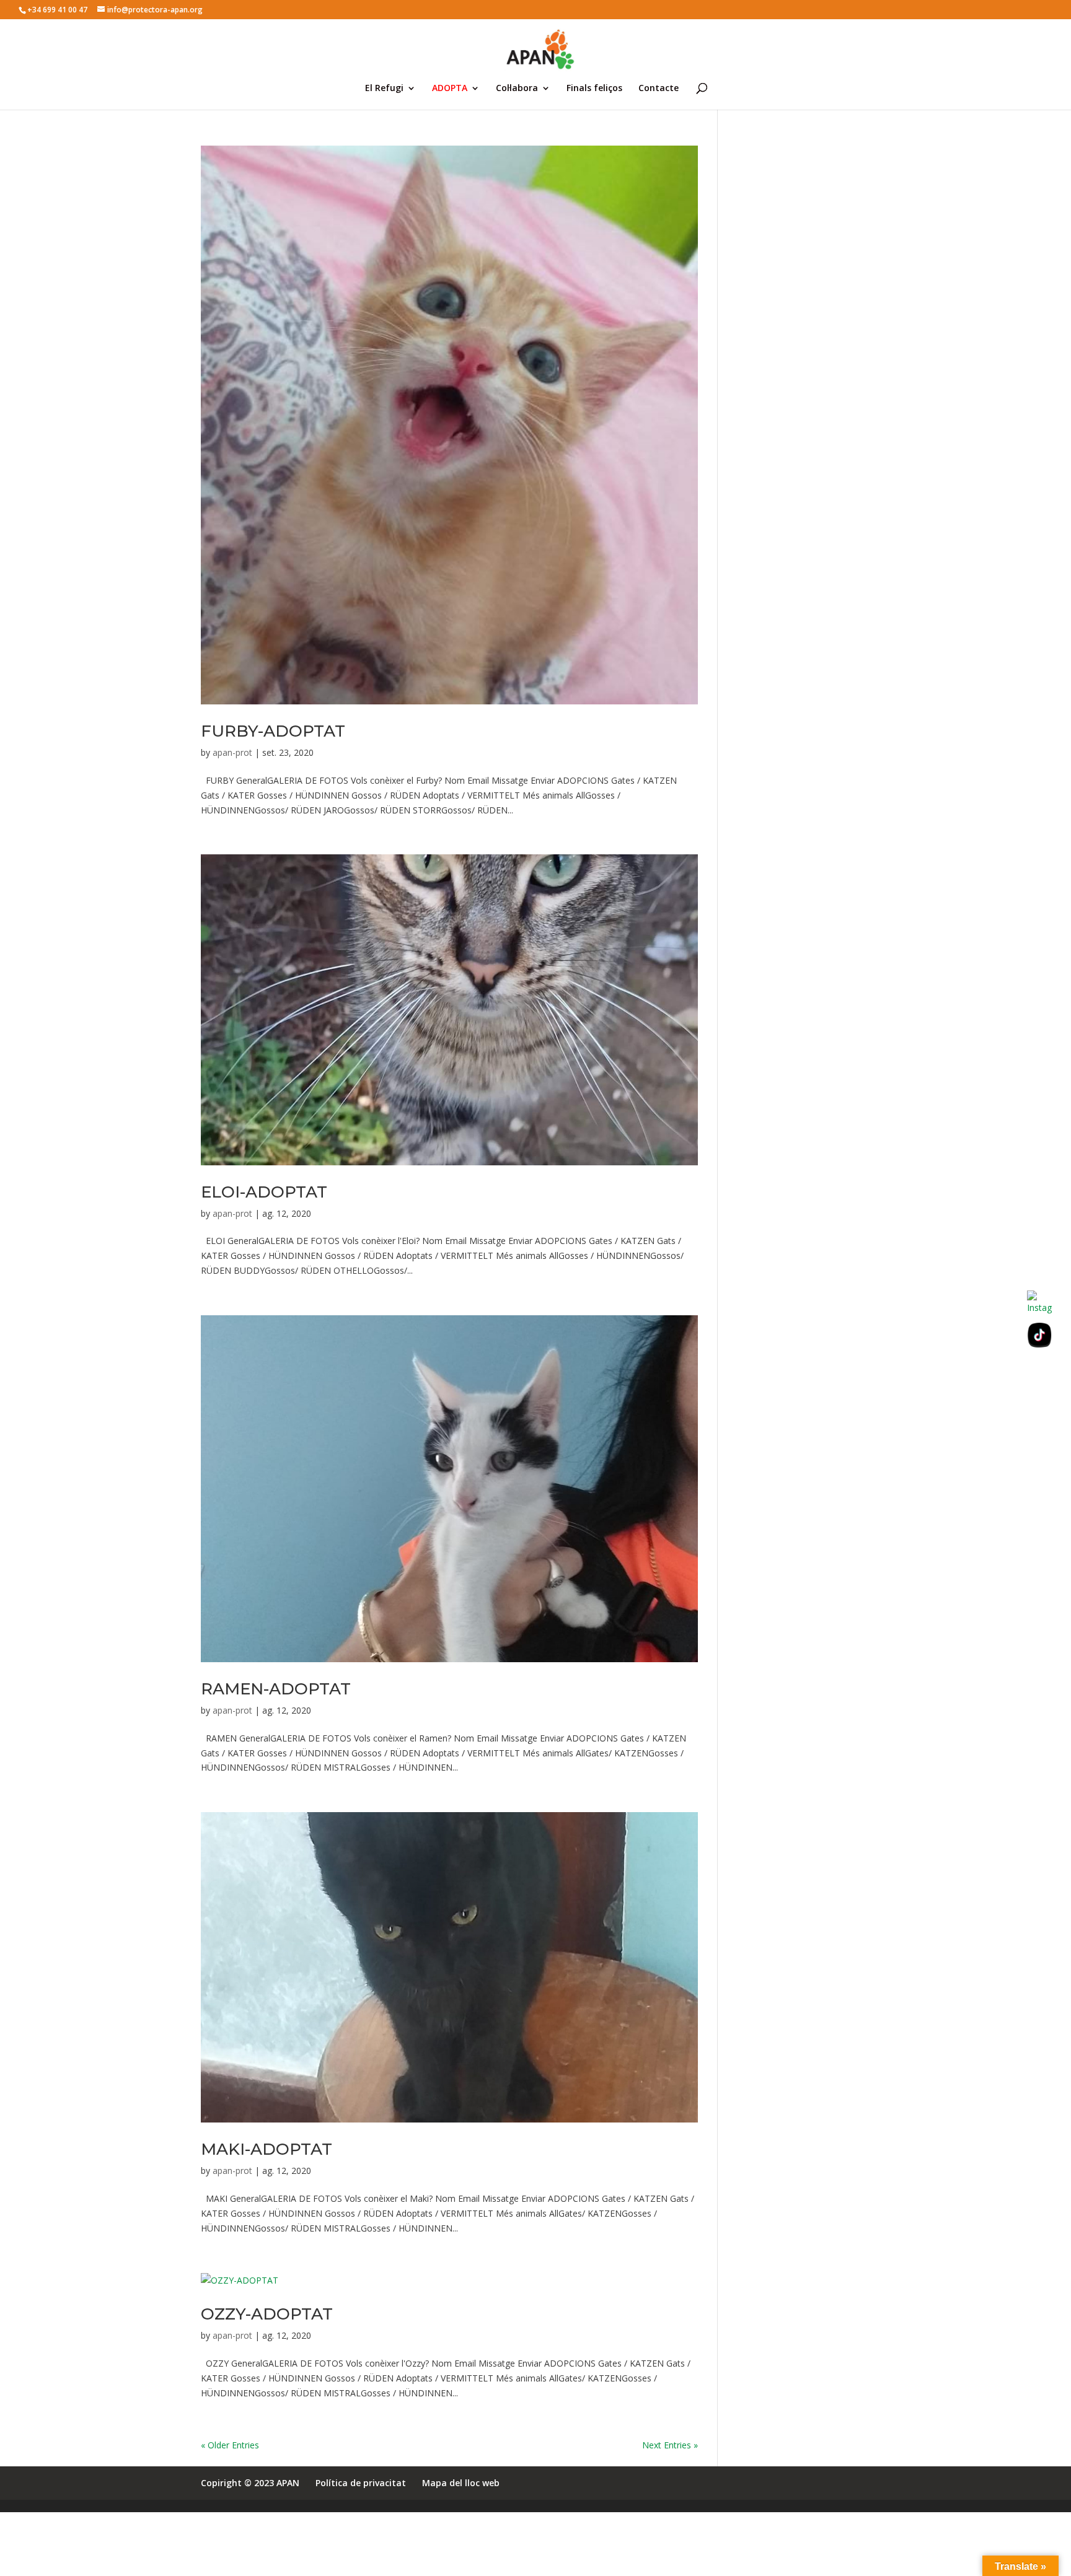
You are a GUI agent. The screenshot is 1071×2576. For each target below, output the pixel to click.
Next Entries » (670, 2445)
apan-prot (232, 752)
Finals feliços (594, 89)
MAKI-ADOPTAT (267, 2149)
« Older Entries (230, 2445)
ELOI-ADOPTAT (264, 1192)
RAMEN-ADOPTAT (276, 1689)
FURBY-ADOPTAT (273, 731)
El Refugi (384, 89)
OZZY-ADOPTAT (267, 2314)
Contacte (659, 89)
